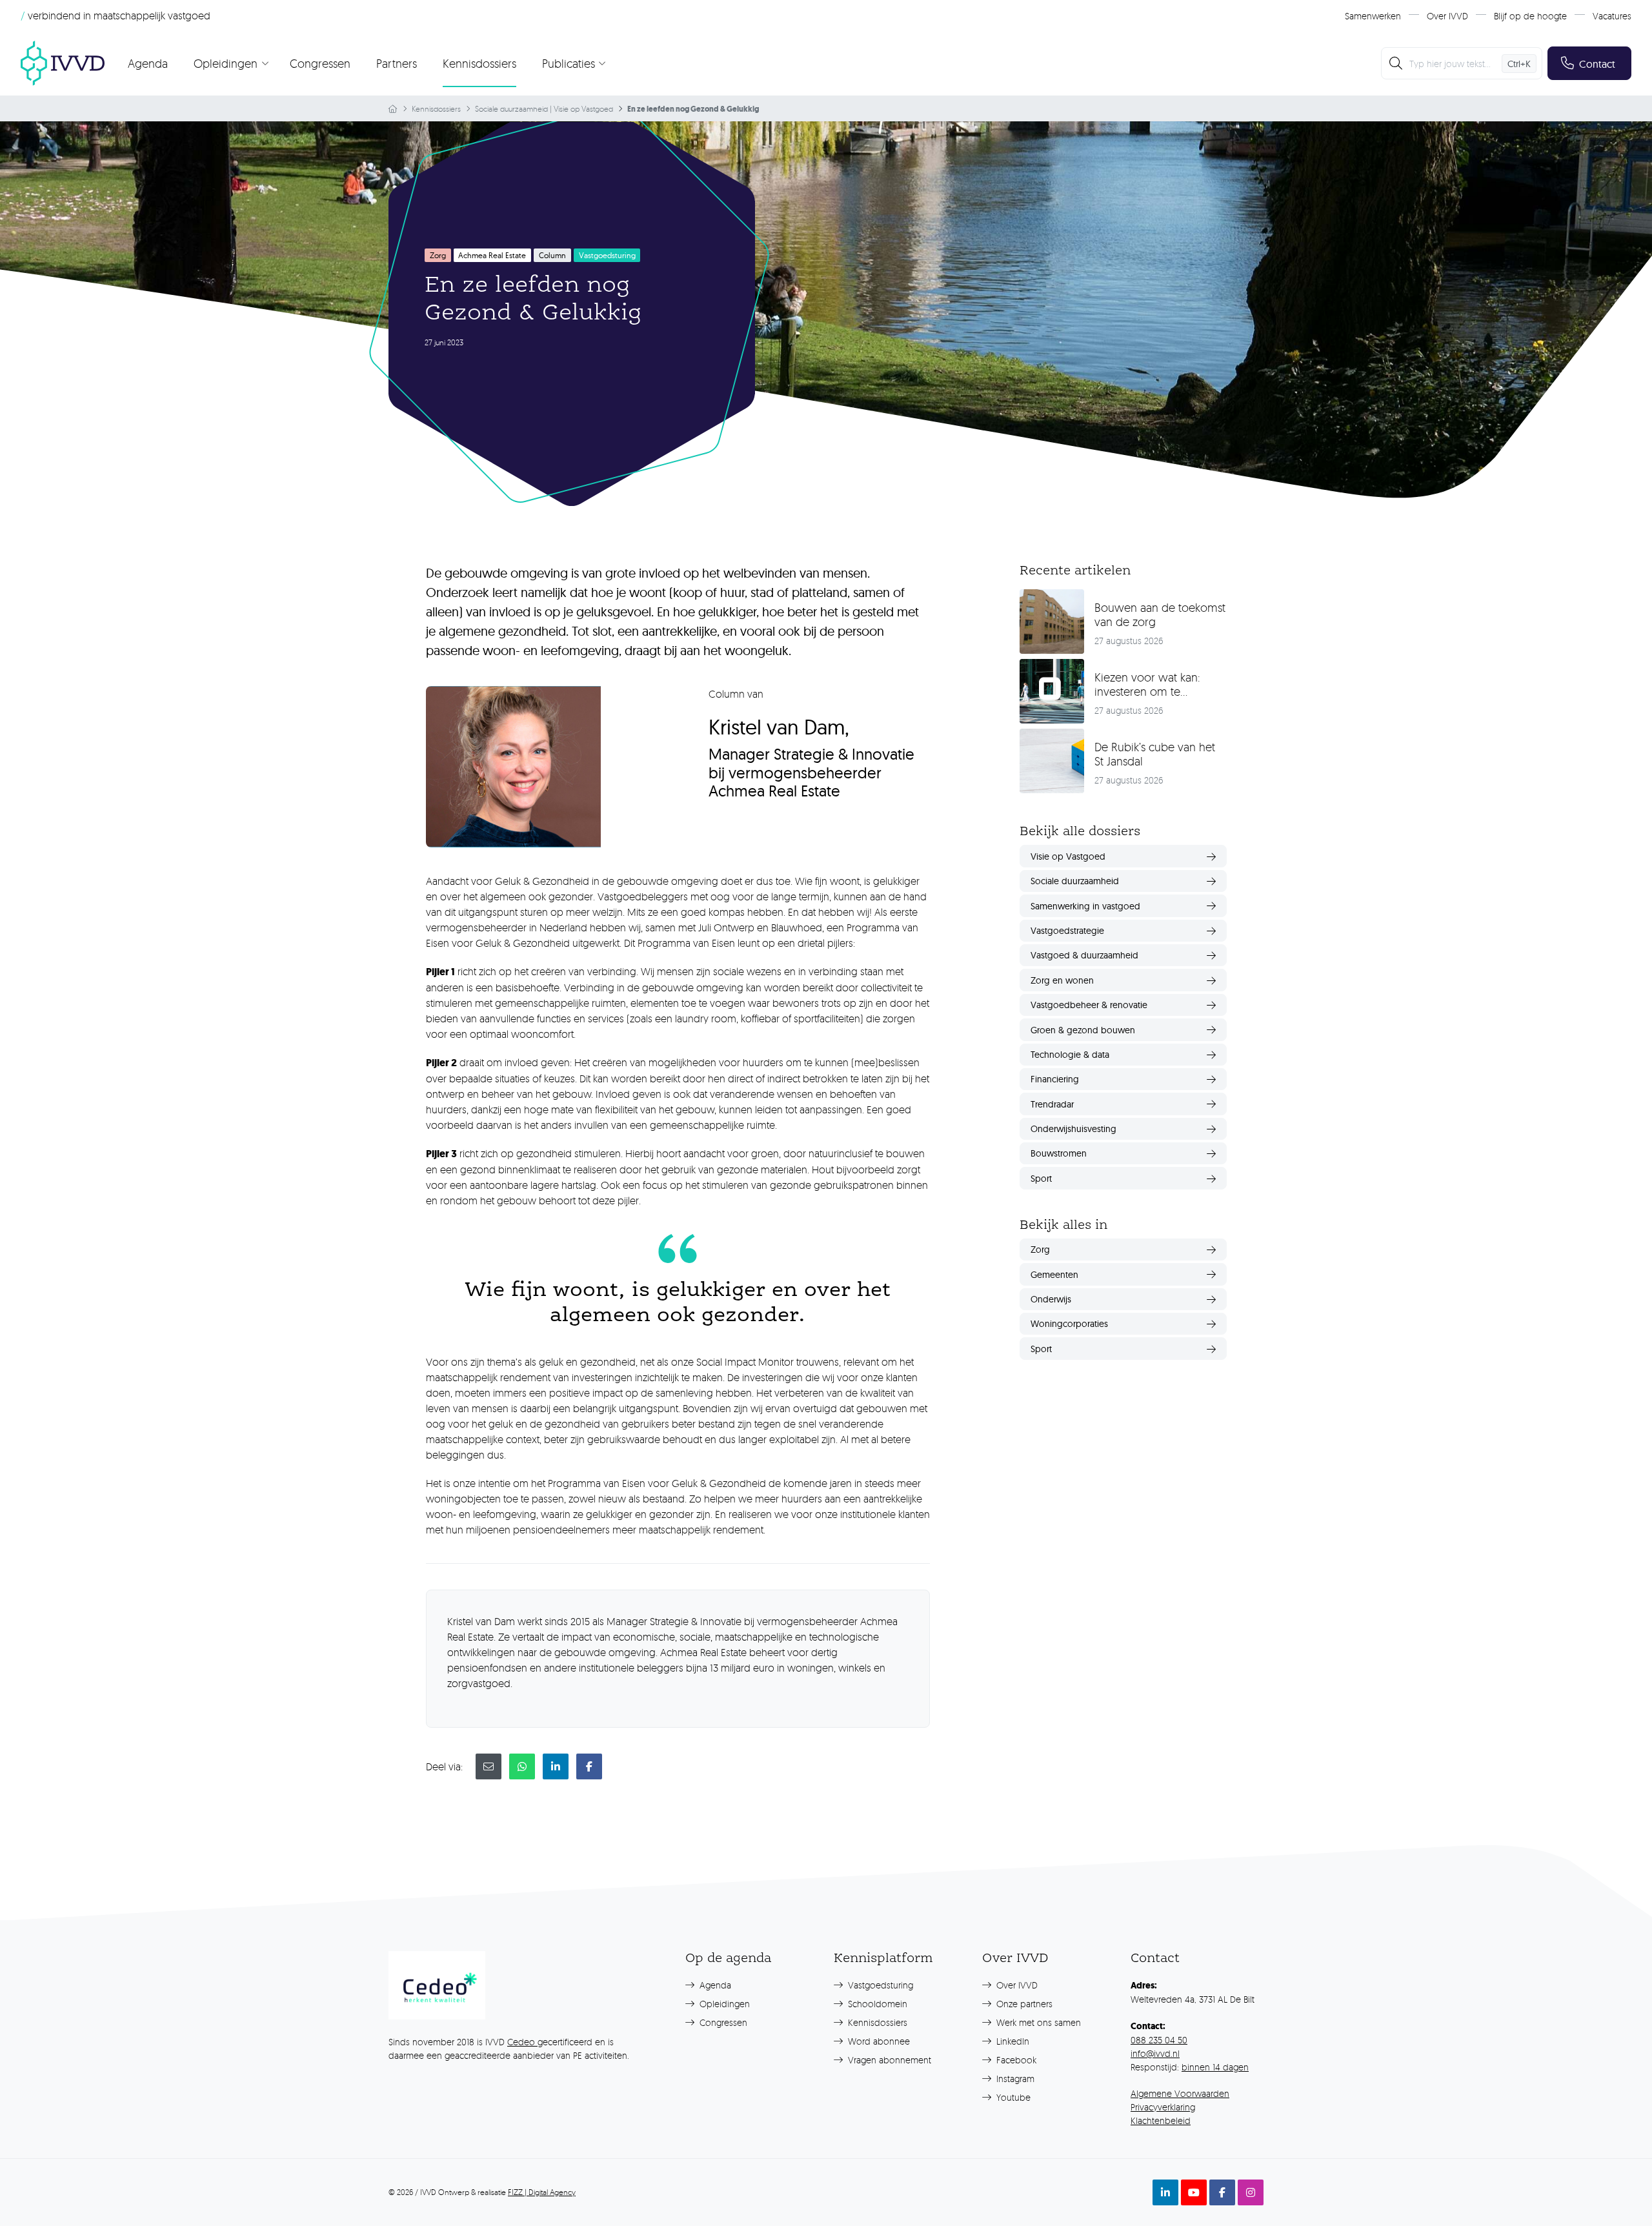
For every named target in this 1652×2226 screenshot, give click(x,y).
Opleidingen (723, 2004)
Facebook (1015, 2060)
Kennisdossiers (479, 63)
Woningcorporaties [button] (1069, 1324)
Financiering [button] (1055, 1079)
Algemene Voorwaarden (1180, 2093)
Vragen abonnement (888, 2060)
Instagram (1014, 2079)
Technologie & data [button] (1070, 1055)
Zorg (438, 255)
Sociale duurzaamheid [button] (1075, 881)
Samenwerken (1373, 16)
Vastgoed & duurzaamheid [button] (1084, 955)
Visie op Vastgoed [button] (1068, 856)
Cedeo (522, 2042)
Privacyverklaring (1163, 2107)
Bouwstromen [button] (1059, 1153)
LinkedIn (1012, 2041)
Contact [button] (1597, 64)
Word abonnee (878, 2041)
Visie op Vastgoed (583, 109)
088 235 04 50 (1159, 2040)
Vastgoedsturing (879, 1985)
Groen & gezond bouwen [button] (1083, 1030)
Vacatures (1612, 16)
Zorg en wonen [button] (1062, 980)
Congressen (320, 63)
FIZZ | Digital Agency (542, 2192)
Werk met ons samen (1037, 2022)
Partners (397, 63)
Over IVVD (1447, 16)
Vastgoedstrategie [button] (1067, 931)
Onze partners (1023, 2004)
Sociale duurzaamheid (511, 109)
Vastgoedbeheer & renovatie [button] (1089, 1005)
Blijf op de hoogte (1530, 16)
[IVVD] (63, 63)
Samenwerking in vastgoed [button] (1085, 906)
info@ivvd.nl (1155, 2053)
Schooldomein (876, 2004)
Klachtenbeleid (1161, 2120)
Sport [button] (1041, 1179)
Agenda (148, 63)
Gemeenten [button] (1054, 1275)
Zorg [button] (1040, 1250)
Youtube (1012, 2097)
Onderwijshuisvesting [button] (1073, 1129)
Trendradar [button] (1052, 1104)
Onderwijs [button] (1051, 1299)
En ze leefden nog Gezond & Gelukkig (693, 109)
